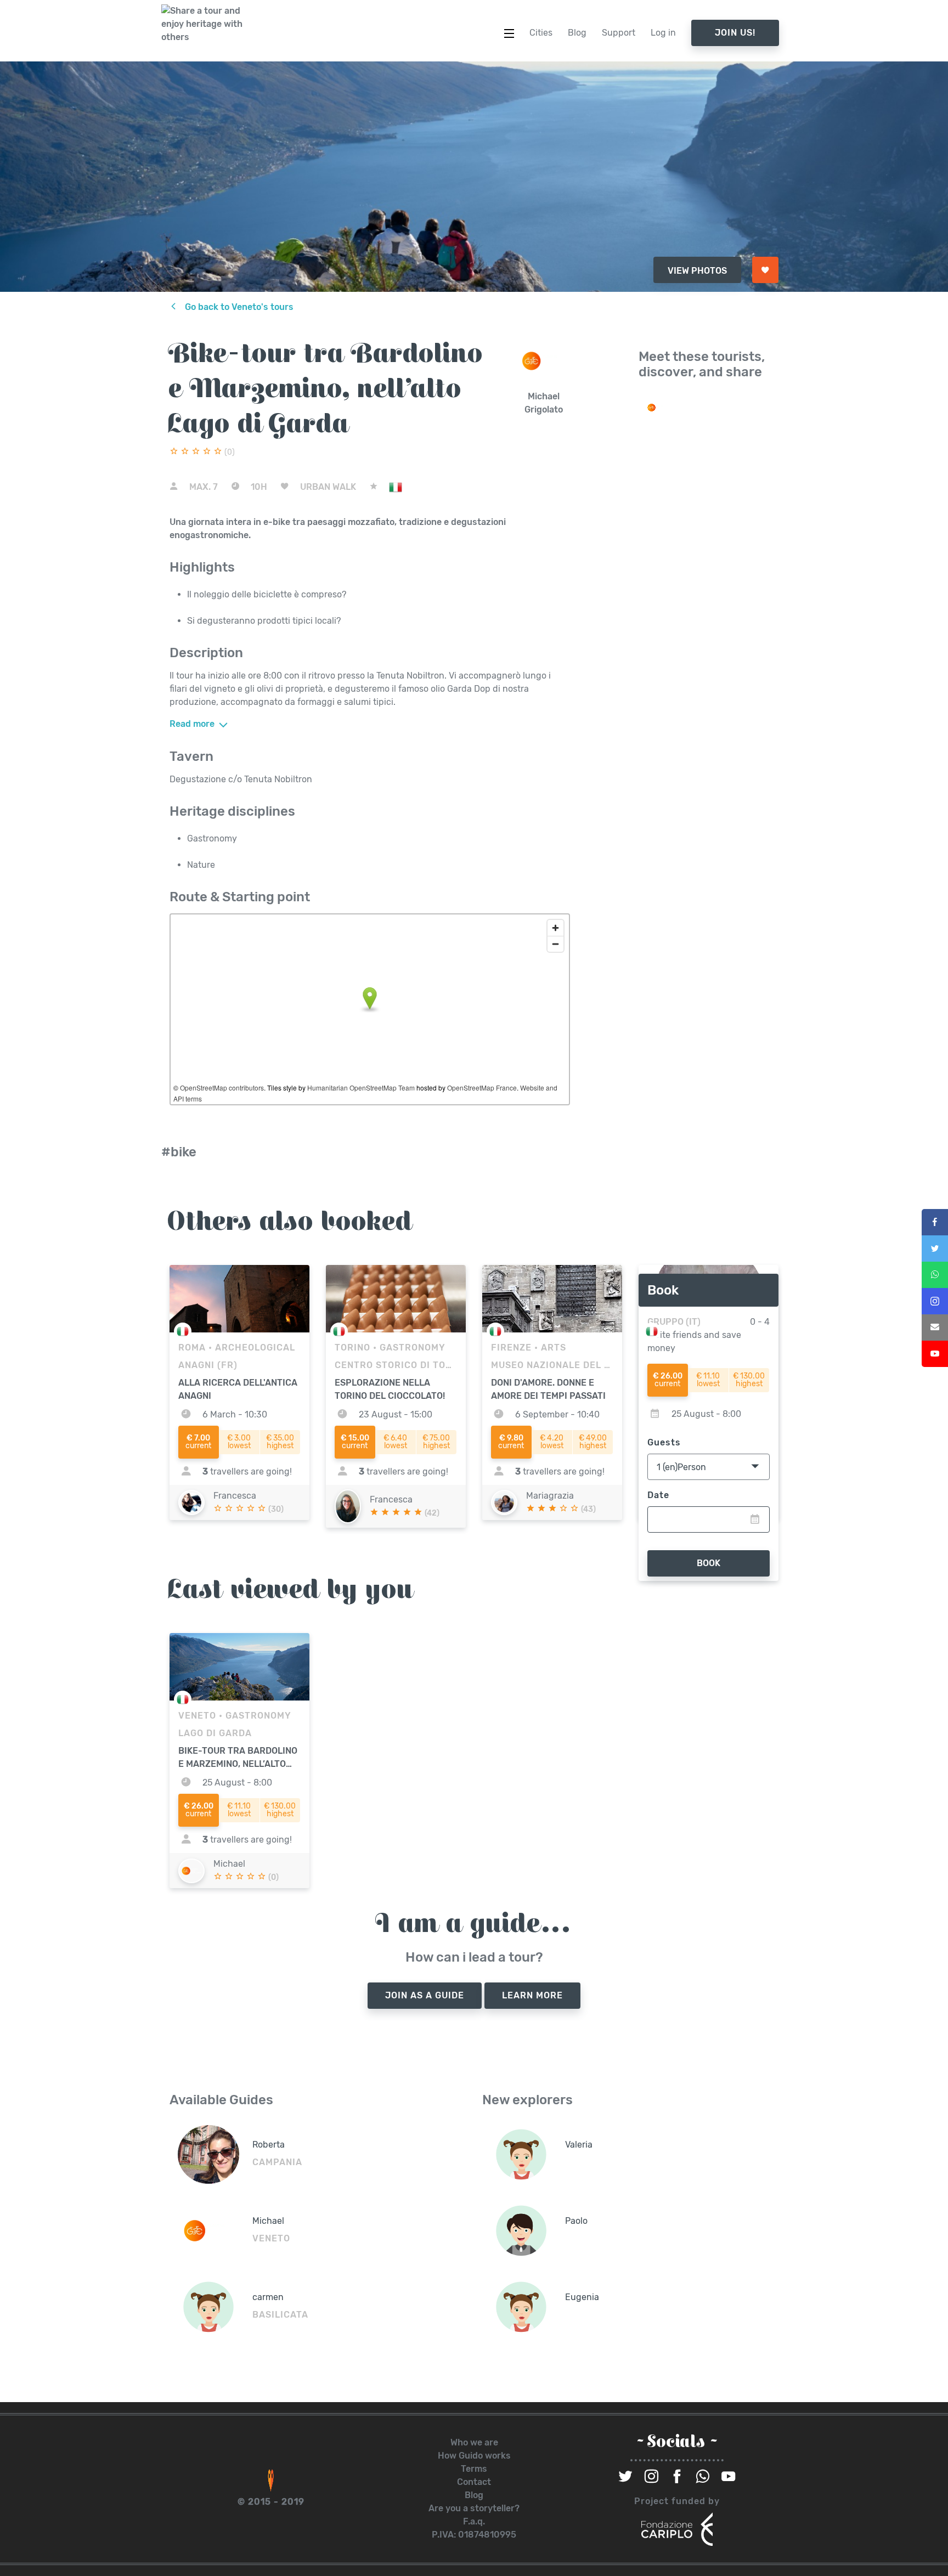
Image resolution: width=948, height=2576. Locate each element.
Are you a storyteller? (474, 2508)
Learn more (532, 1995)
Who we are (474, 2442)
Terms (474, 2469)
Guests (664, 1442)
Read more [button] (193, 724)
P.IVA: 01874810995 (474, 2535)
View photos (697, 271)
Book (709, 1563)
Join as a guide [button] (425, 1995)
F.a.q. (474, 2521)
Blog (474, 2495)
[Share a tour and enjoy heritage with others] (202, 24)
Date (658, 1495)
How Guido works (474, 2456)
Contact (474, 2482)
